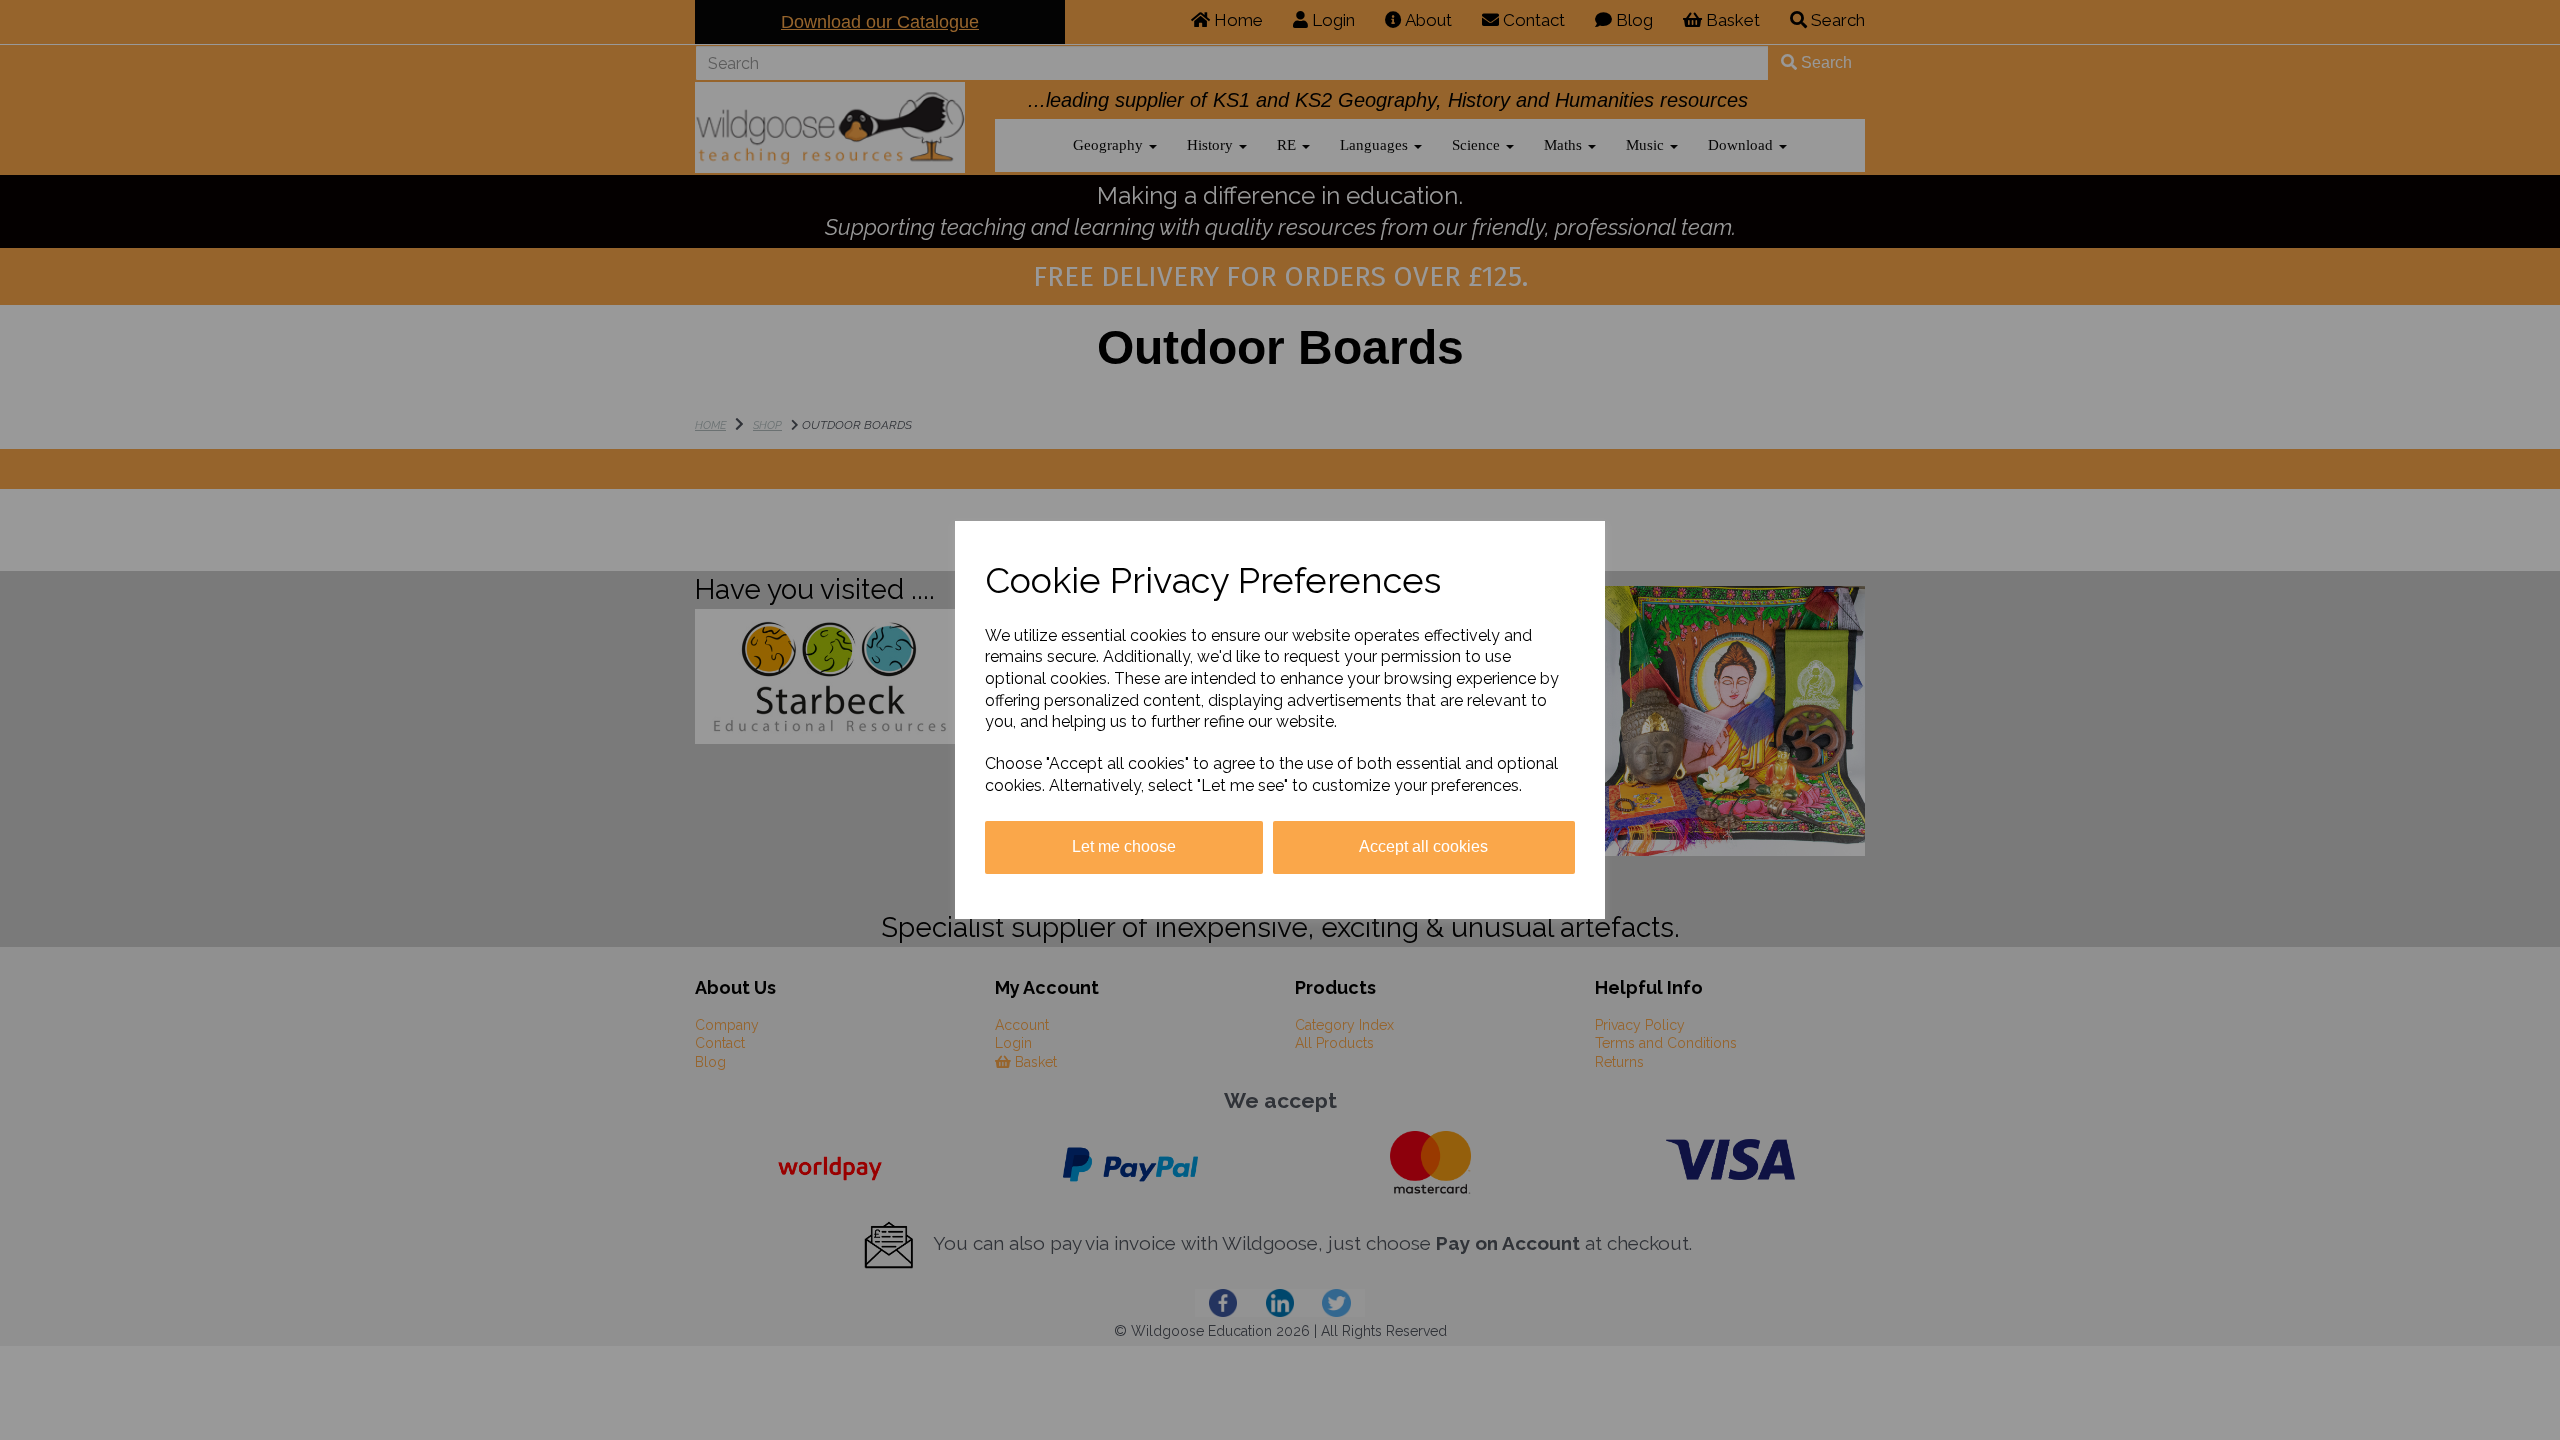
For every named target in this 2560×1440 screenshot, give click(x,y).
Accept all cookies (1423, 846)
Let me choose (1124, 846)
